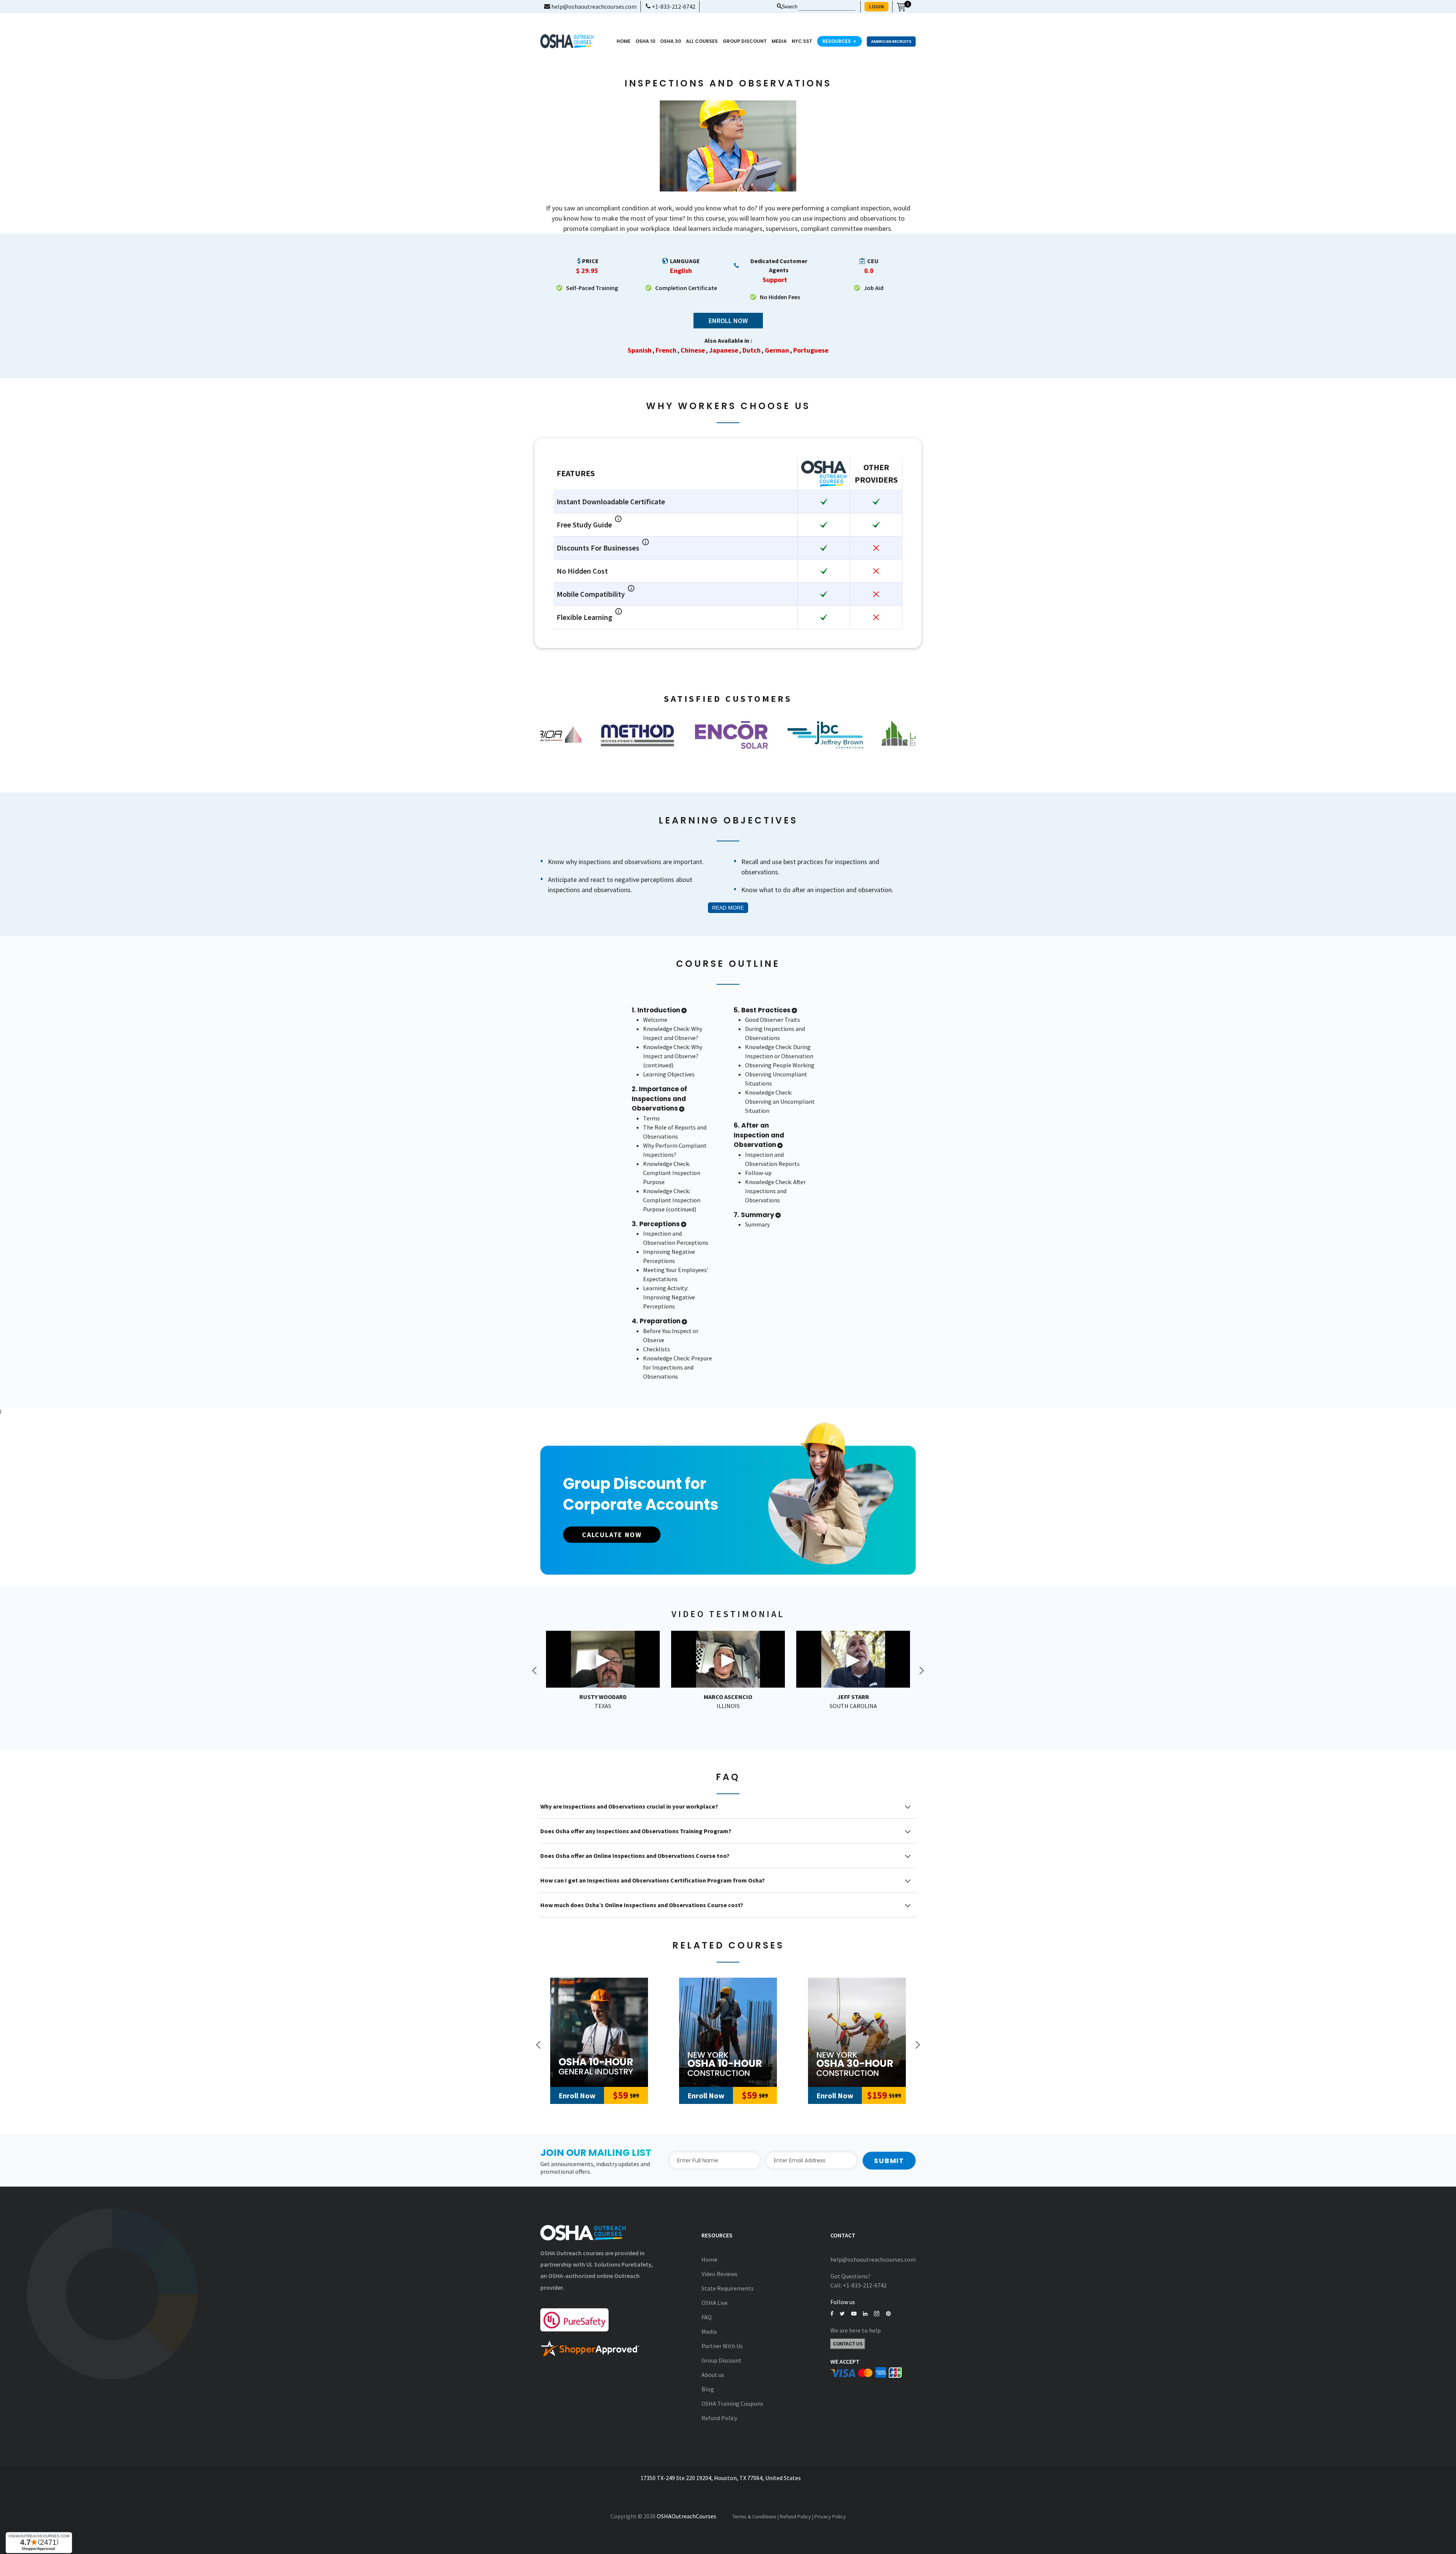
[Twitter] (842, 2314)
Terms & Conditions (755, 2516)
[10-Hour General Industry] (599, 2032)
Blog (708, 2389)
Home (624, 41)
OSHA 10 (645, 41)
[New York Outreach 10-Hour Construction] (728, 2032)
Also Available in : (728, 340)
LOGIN (876, 6)
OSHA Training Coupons (732, 2403)
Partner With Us (722, 2346)
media (779, 41)
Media (709, 2331)
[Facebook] (832, 2314)
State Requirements (728, 2288)
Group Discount (745, 41)
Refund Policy (719, 2418)
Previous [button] (535, 1671)
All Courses (702, 41)
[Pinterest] (888, 2314)
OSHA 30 (671, 41)
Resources (839, 41)
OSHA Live (715, 2303)
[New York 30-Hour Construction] (857, 2032)
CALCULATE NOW (612, 1535)
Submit (889, 2161)
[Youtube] (854, 2314)
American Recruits (891, 42)
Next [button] (921, 1671)
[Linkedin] (865, 2314)
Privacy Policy (830, 2516)
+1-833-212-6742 (673, 6)
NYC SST (802, 41)
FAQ (707, 2317)
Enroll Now (728, 321)
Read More (728, 908)
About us (713, 2375)
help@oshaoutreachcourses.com (593, 6)
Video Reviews (719, 2274)
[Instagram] (877, 2314)
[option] (587, 735)
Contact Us (848, 2344)
